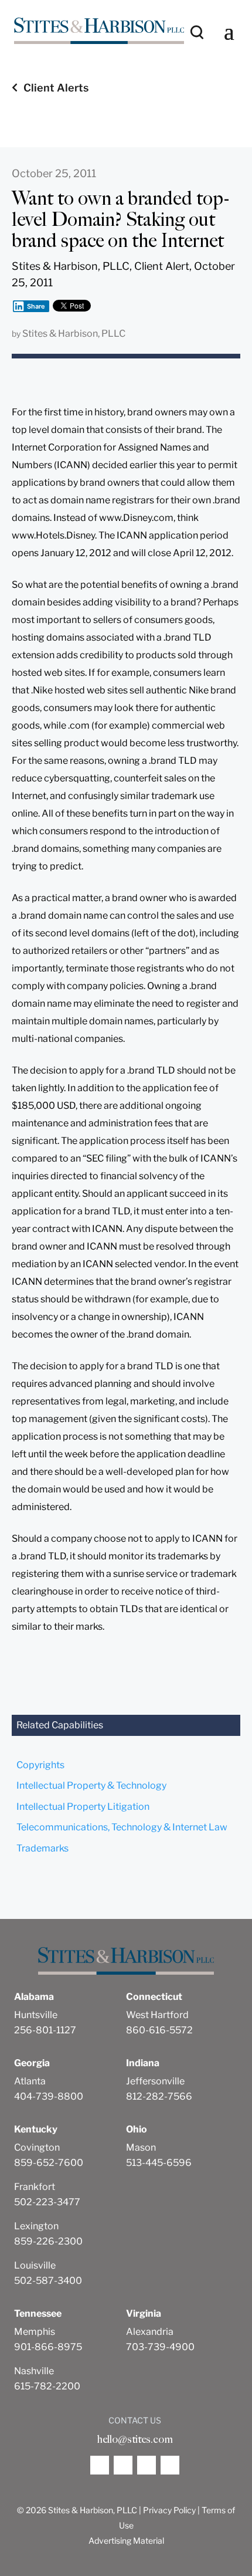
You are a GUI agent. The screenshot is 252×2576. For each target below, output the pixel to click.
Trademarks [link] (42, 1848)
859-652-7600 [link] (49, 2163)
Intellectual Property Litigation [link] (83, 1807)
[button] (229, 31)
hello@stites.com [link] (135, 2439)
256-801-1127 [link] (45, 2030)
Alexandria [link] (150, 2332)
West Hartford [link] (157, 2015)
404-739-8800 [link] (49, 2096)
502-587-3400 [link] (48, 2281)
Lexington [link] (36, 2226)
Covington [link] (37, 2147)
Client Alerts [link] (56, 88)
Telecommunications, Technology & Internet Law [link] (122, 1827)
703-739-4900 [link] (160, 2347)
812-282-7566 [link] (159, 2096)
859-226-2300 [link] (48, 2241)
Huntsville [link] (36, 2015)
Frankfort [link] (35, 2187)
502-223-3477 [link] (47, 2202)
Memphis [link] (35, 2332)
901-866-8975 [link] (48, 2347)
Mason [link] (141, 2147)
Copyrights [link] (40, 1765)
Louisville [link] (35, 2265)
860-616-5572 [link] (159, 2030)
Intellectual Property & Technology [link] (91, 1785)
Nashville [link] (34, 2371)
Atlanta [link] (30, 2081)
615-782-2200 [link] (47, 2386)
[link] (99, 31)
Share (36, 306)
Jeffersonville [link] (155, 2081)
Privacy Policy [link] (169, 2510)
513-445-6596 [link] (159, 2163)
